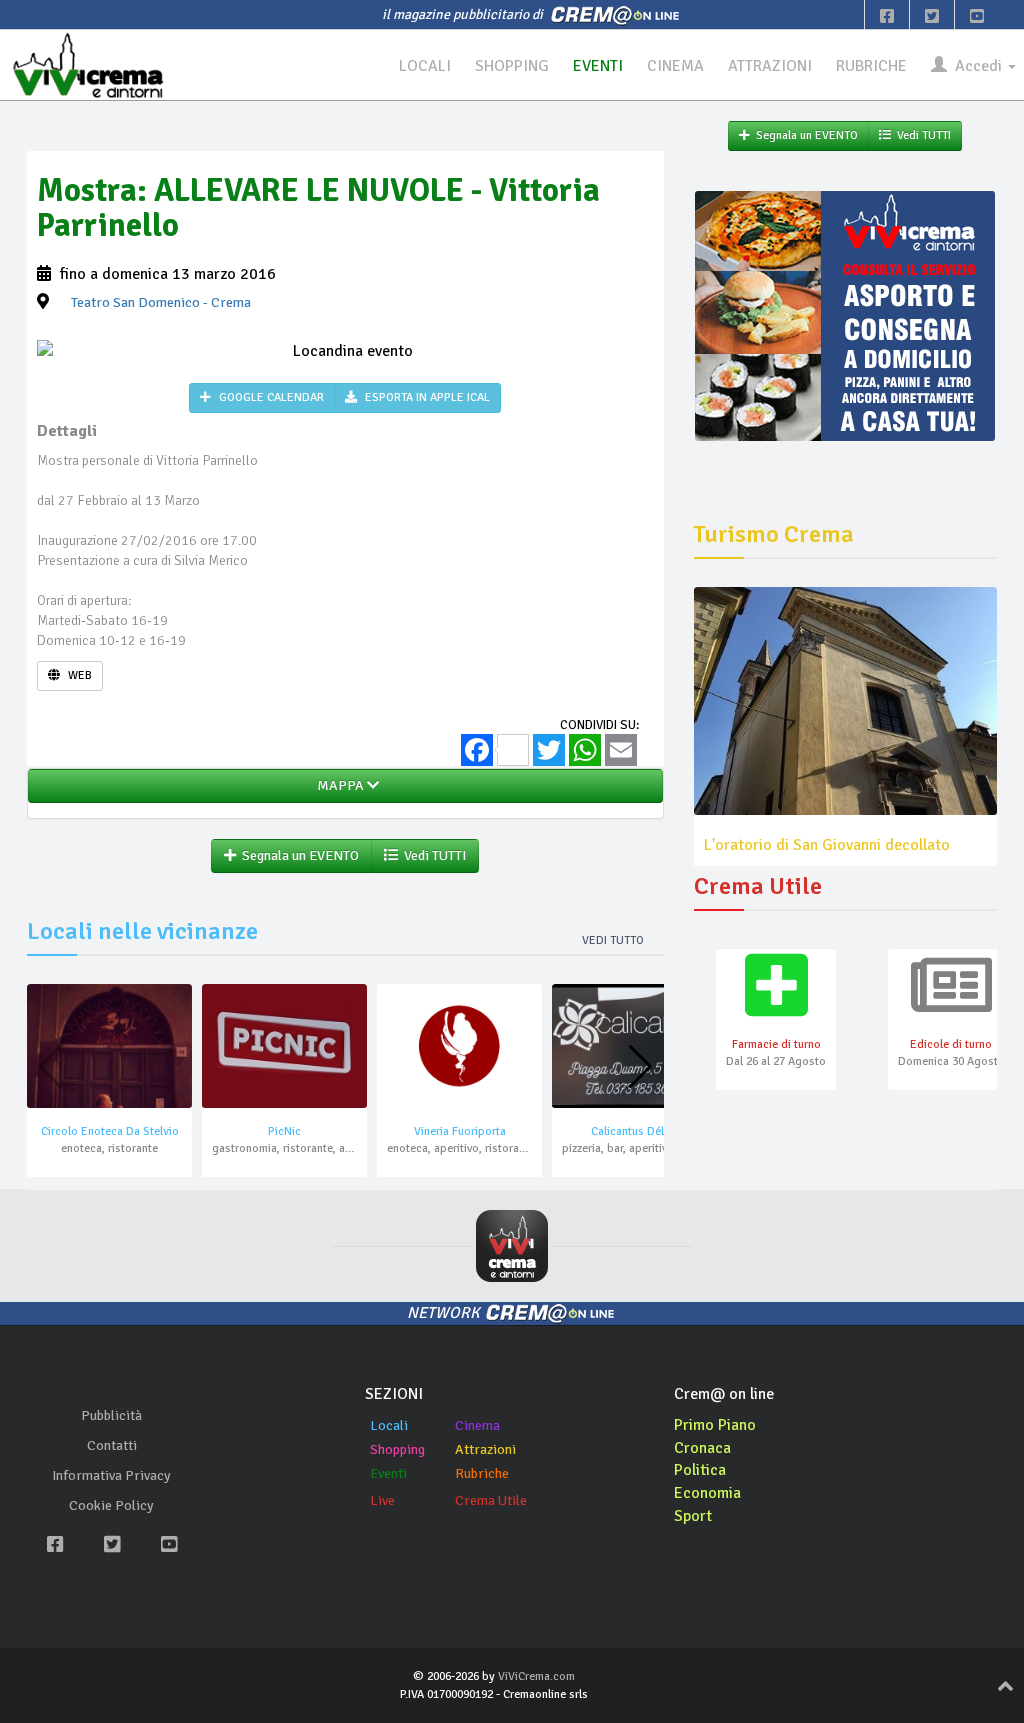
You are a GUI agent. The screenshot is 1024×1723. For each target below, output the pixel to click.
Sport (693, 1516)
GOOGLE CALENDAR (270, 397)
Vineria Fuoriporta (460, 1131)
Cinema (477, 1425)
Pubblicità (111, 1415)
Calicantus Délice (635, 1131)
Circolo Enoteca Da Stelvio (110, 1131)
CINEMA (675, 66)
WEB (78, 675)
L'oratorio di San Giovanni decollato (827, 845)
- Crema (161, 302)
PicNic (284, 1131)
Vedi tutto (613, 940)
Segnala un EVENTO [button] (297, 855)
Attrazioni (485, 1449)
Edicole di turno (951, 1044)
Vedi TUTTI (432, 855)
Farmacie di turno (776, 1044)
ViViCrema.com (536, 1676)
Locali (389, 1425)
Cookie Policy (111, 1505)
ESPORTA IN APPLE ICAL (426, 397)
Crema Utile (491, 1500)
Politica (700, 1470)
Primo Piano (715, 1425)
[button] (640, 1067)
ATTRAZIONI (770, 66)
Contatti (112, 1445)
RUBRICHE (871, 66)
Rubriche (482, 1473)
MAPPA (339, 785)
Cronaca (702, 1448)
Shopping (397, 1449)
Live (382, 1500)
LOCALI (425, 66)
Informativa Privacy (111, 1475)
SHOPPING (512, 66)
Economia (707, 1493)
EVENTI (598, 66)
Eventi (388, 1473)
